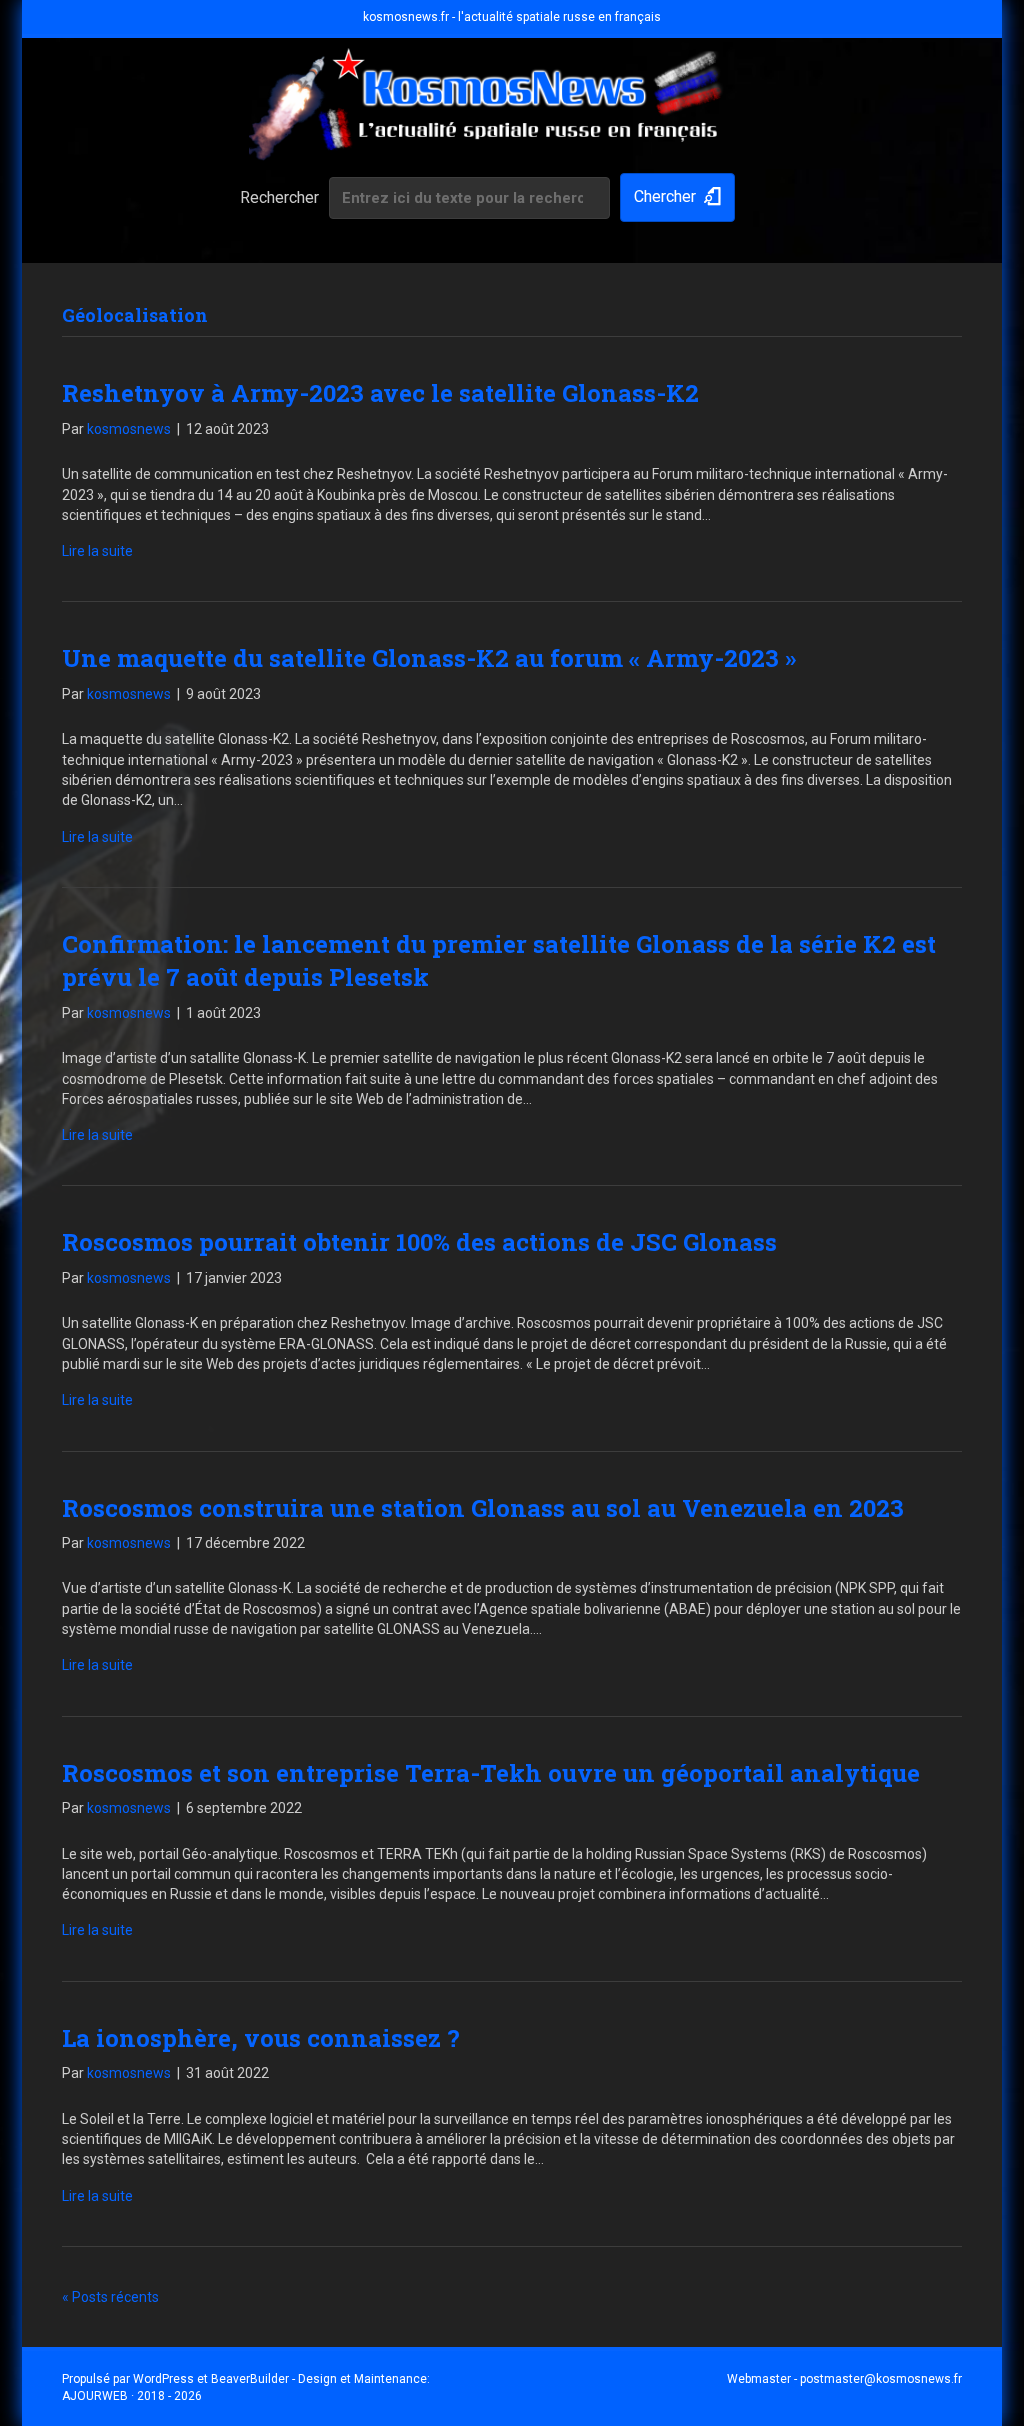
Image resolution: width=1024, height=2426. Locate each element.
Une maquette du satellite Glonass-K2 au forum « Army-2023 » (429, 658)
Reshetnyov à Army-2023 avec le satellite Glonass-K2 (380, 393)
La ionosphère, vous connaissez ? (261, 2038)
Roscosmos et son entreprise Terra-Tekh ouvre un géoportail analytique (491, 1773)
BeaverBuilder (250, 2379)
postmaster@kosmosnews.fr (881, 2379)
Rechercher (279, 197)
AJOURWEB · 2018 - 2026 (132, 2396)
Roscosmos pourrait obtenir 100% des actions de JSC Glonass (419, 1242)
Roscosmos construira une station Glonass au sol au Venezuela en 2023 (483, 1508)
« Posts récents (110, 2297)
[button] (677, 197)
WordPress (163, 2379)
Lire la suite (97, 551)
